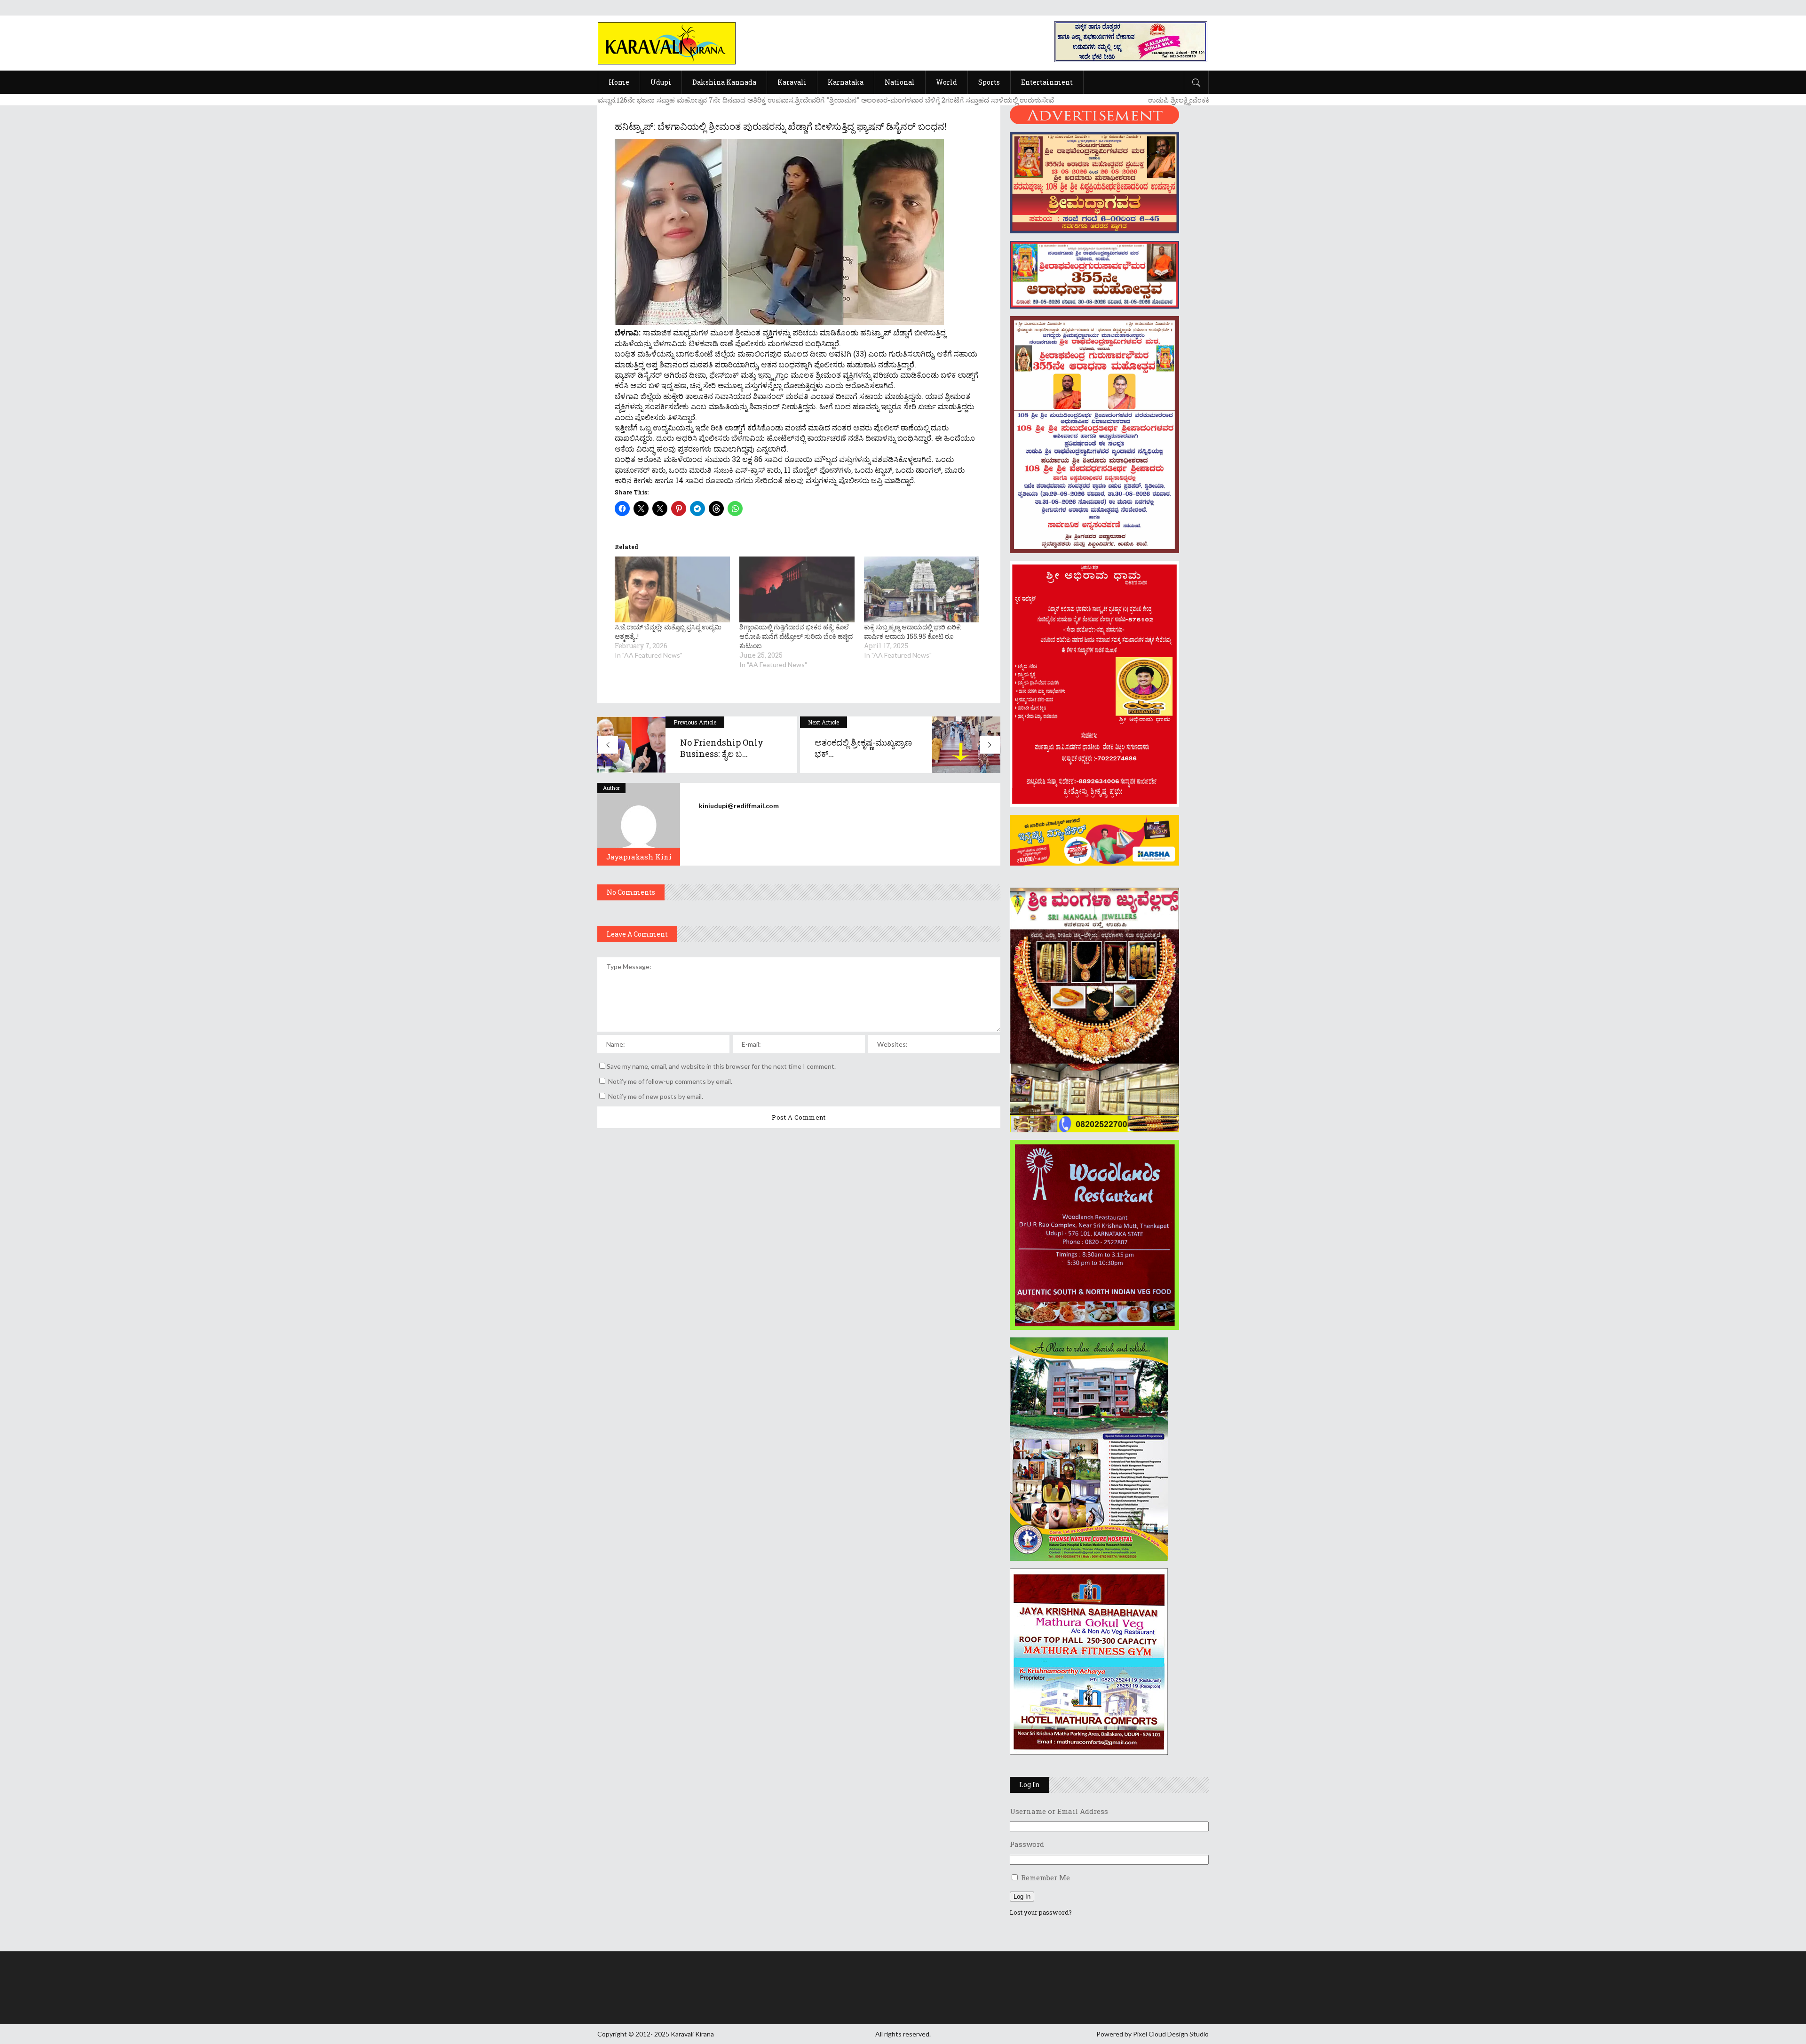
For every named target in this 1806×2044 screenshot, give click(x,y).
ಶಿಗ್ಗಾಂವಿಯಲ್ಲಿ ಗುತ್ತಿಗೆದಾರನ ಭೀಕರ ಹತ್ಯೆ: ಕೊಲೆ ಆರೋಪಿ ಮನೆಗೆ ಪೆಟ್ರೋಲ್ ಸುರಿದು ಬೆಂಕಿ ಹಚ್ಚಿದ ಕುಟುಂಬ (796, 636)
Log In (1022, 1897)
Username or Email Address (1059, 1811)
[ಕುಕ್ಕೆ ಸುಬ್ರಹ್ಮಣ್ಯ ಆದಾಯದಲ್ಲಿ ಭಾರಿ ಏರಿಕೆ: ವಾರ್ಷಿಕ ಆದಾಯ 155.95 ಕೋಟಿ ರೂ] (922, 589)
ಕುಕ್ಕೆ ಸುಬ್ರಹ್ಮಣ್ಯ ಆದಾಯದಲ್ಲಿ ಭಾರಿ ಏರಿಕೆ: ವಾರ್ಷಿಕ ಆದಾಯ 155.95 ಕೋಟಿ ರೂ (913, 632)
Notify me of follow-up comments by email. (670, 1081)
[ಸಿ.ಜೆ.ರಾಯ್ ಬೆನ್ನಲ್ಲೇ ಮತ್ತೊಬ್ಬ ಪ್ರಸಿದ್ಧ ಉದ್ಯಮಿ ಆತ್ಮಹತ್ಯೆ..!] (672, 589)
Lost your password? (1041, 1912)
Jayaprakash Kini (639, 857)
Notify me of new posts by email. (656, 1096)
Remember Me (1046, 1877)
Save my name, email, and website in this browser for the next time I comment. (721, 1066)
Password (1027, 1844)
